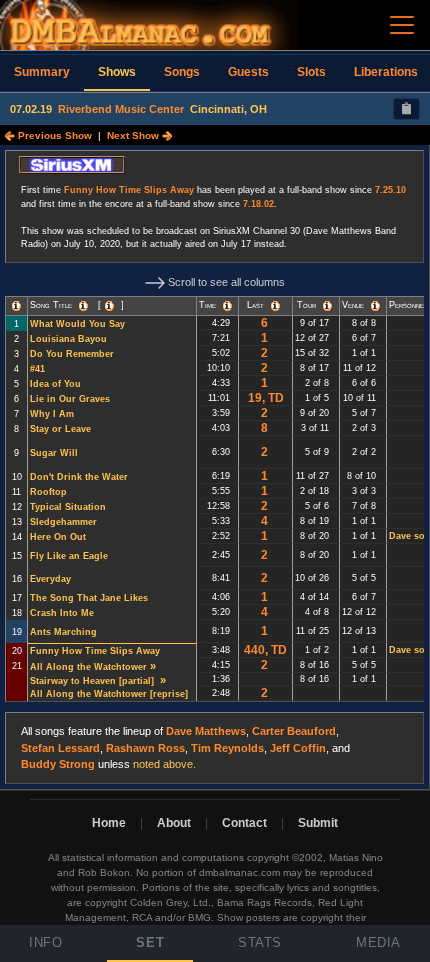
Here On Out (58, 537)
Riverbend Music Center (121, 109)
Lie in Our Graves (70, 399)
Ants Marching (63, 632)
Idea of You (55, 384)
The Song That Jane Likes (89, 598)
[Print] (406, 109)
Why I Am (52, 414)
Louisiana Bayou (68, 339)
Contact (244, 823)
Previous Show (53, 135)
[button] (16, 306)
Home (109, 823)
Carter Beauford (294, 731)
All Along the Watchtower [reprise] (110, 694)
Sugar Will (54, 453)
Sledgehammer (63, 522)
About (174, 823)
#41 (37, 369)
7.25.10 (390, 190)
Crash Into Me (62, 613)
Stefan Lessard (60, 748)
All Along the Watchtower (88, 667)
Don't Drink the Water (79, 477)
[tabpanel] (215, 467)
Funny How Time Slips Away (129, 190)
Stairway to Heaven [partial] (93, 681)
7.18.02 (258, 204)
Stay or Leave (60, 429)
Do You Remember (72, 354)
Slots (311, 72)
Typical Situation (68, 507)
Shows (117, 72)
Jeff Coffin (298, 748)
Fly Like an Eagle (69, 556)
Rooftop (48, 492)
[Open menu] (402, 25)
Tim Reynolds (227, 748)
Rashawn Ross (145, 748)
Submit (318, 823)
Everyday (50, 579)
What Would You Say (77, 324)
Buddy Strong (58, 764)
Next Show (134, 135)
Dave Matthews (206, 731)
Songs (182, 72)
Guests (248, 72)
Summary (42, 72)
